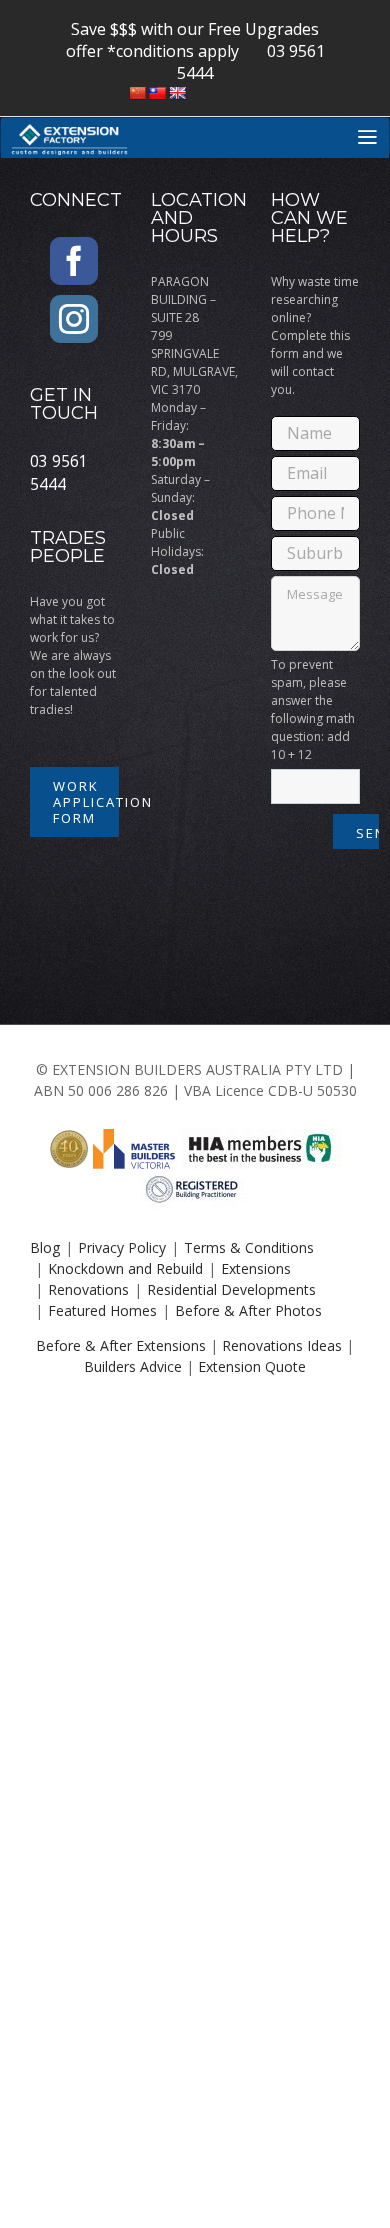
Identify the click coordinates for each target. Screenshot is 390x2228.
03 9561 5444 (59, 472)
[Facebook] (74, 261)
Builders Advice (133, 1366)
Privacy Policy (122, 1247)
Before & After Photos (248, 1310)
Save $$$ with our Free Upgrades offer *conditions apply (193, 40)
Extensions (256, 1268)
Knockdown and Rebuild (125, 1268)
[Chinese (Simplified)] (137, 93)
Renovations (88, 1289)
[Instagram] (74, 319)
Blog (45, 1247)
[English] (177, 93)
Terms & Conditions (249, 1247)
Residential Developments (231, 1289)
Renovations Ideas (282, 1345)
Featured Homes (102, 1310)
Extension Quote (252, 1366)
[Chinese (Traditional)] (157, 93)
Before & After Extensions (121, 1345)
